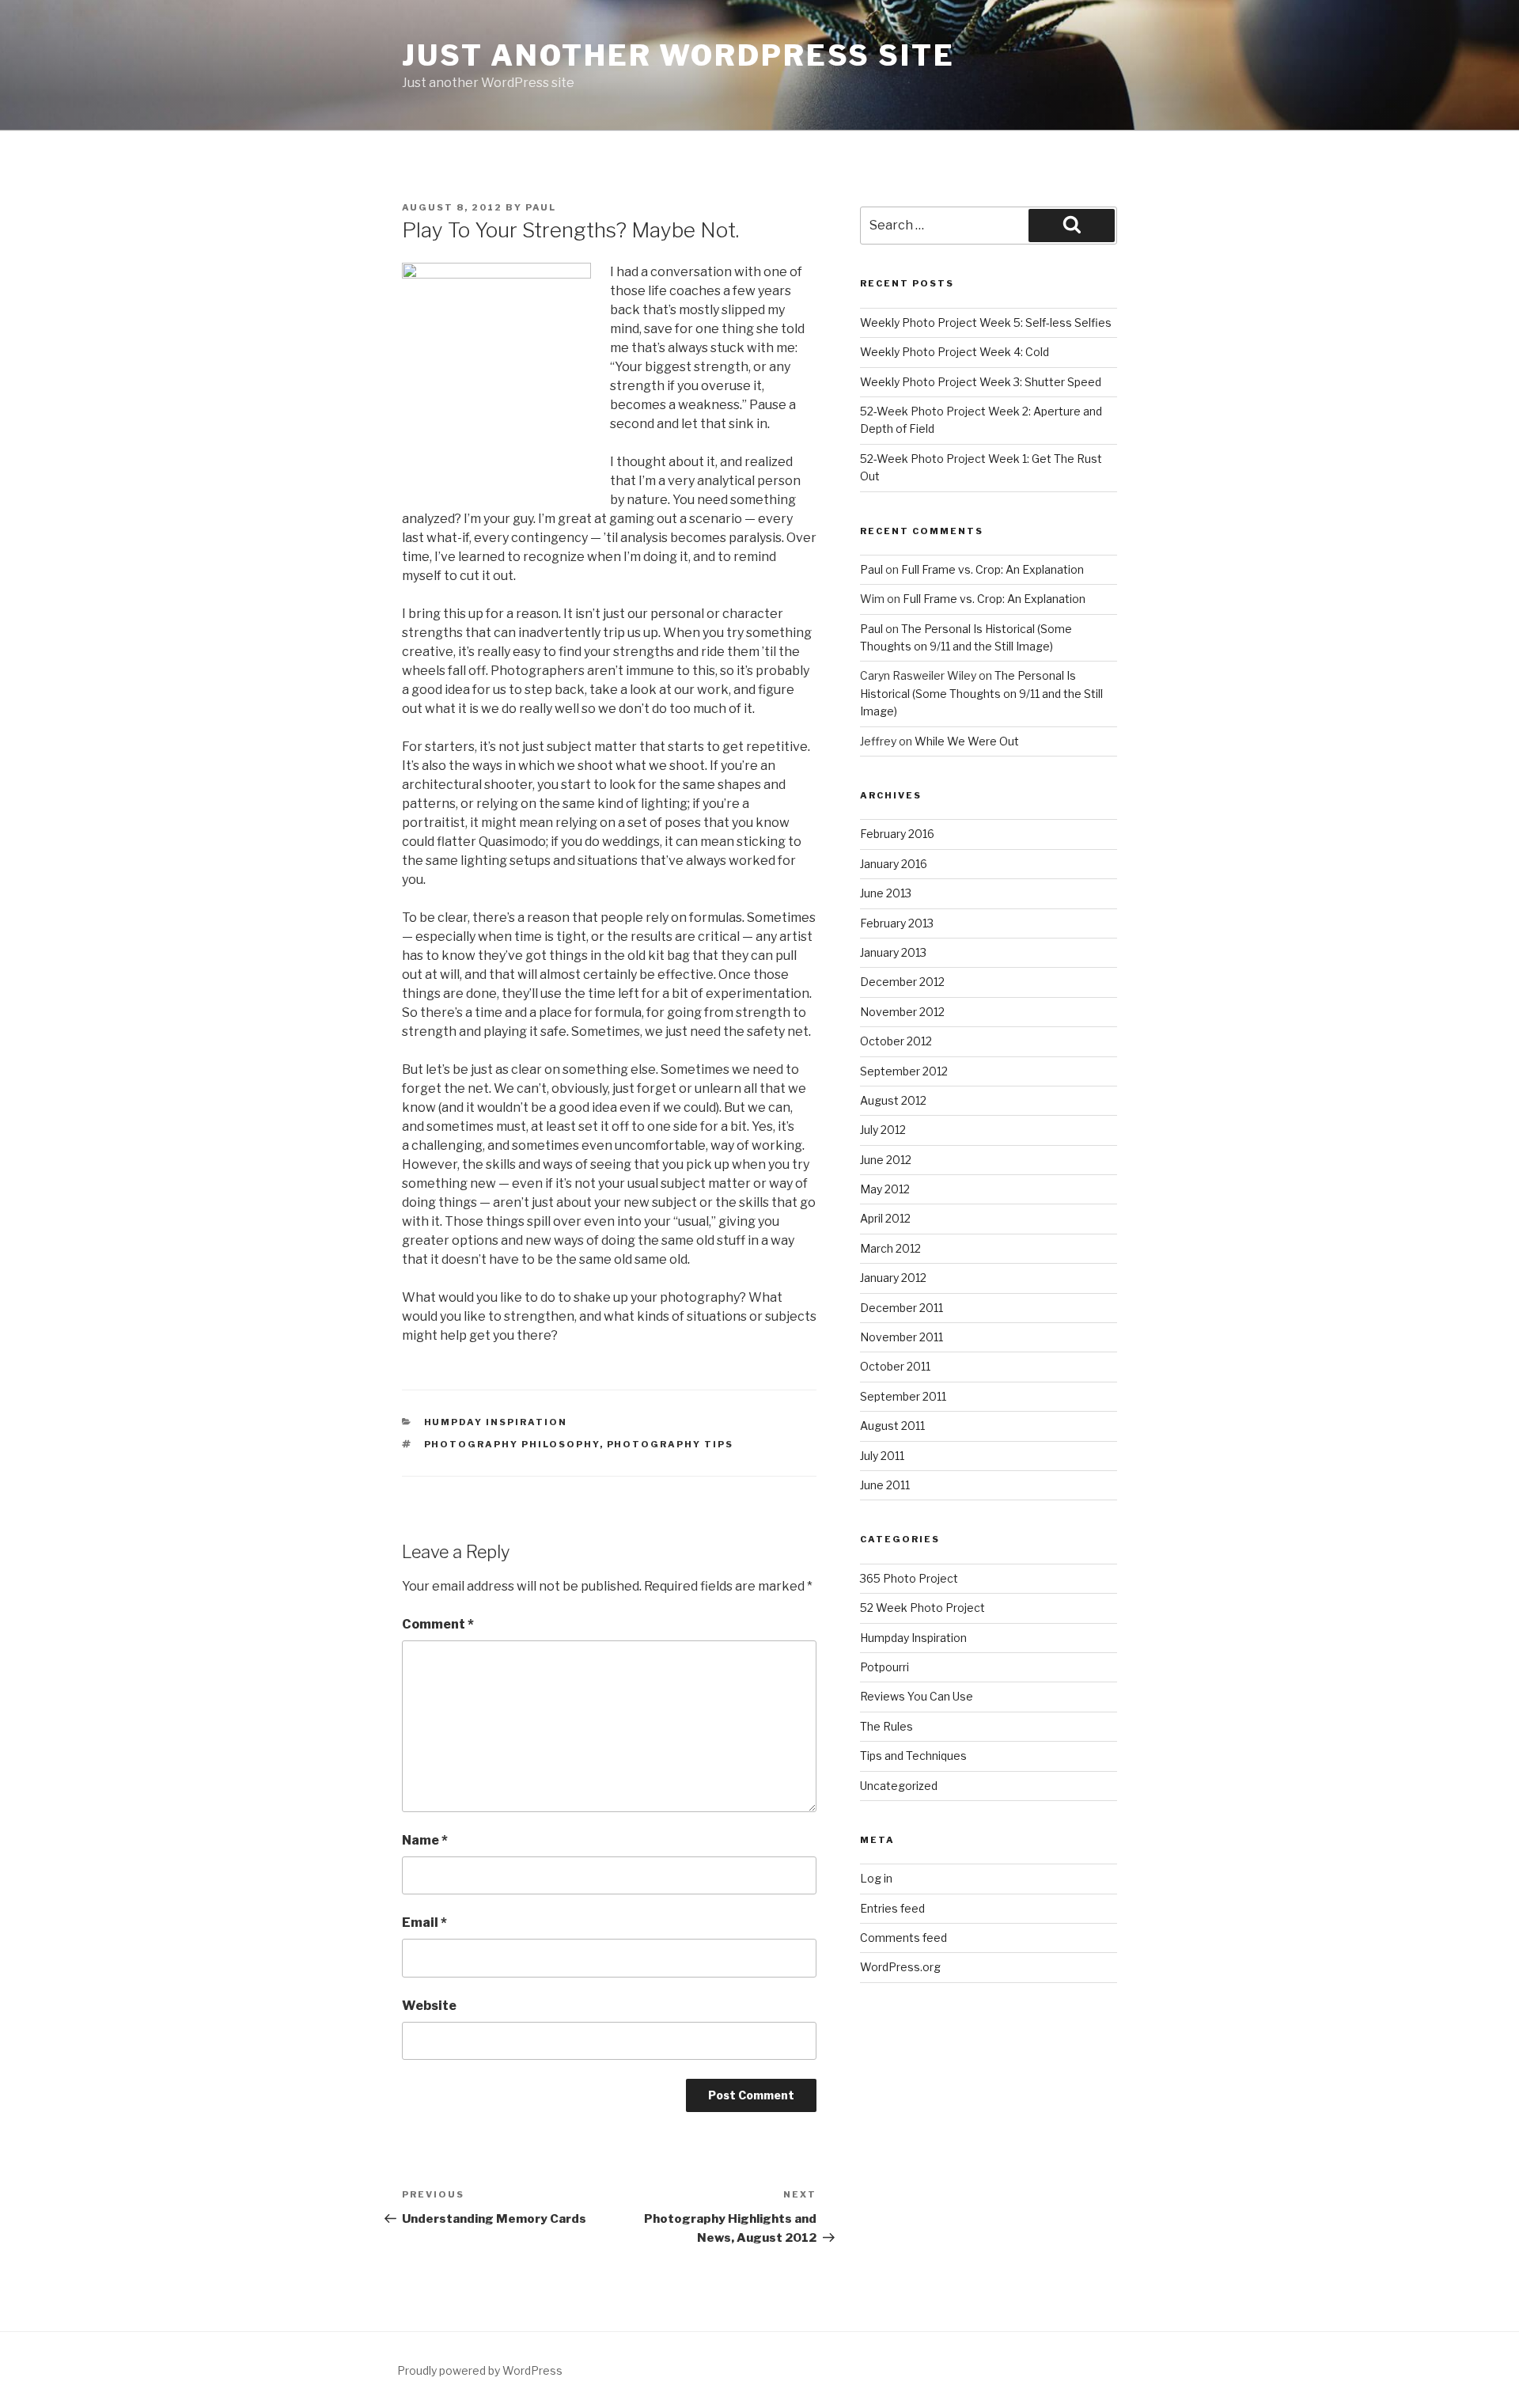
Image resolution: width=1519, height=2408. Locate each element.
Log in (876, 1878)
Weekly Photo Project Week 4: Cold (955, 352)
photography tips (670, 1444)
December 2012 (902, 982)
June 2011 (885, 1485)
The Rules (886, 1726)
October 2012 (896, 1041)
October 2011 (895, 1366)
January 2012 (893, 1278)
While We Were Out (967, 741)
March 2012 (890, 1248)
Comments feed (903, 1938)
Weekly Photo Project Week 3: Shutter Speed (981, 382)
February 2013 (897, 923)
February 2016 (897, 834)
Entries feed (892, 1908)
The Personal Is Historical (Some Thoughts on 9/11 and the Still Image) (981, 693)
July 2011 (882, 1456)
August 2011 (892, 1426)
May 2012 (885, 1189)
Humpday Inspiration (496, 1422)
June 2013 (886, 893)
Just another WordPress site (678, 55)
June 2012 (886, 1160)
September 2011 (903, 1396)
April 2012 (885, 1218)
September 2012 (904, 1071)
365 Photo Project (909, 1578)
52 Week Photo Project (922, 1608)
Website (429, 2006)
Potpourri (885, 1667)
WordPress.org (900, 1967)
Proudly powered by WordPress (480, 2370)
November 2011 (902, 1337)
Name (425, 1840)
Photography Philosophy (512, 1444)
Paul (541, 207)
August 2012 (893, 1100)
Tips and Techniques (913, 1756)
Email (424, 1923)
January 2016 (894, 864)
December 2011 (902, 1308)
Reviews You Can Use (917, 1696)
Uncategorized (899, 1786)
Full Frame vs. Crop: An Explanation (992, 569)
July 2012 (883, 1130)
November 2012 (902, 1012)
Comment (438, 1624)
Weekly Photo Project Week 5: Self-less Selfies (986, 322)
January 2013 (893, 952)
